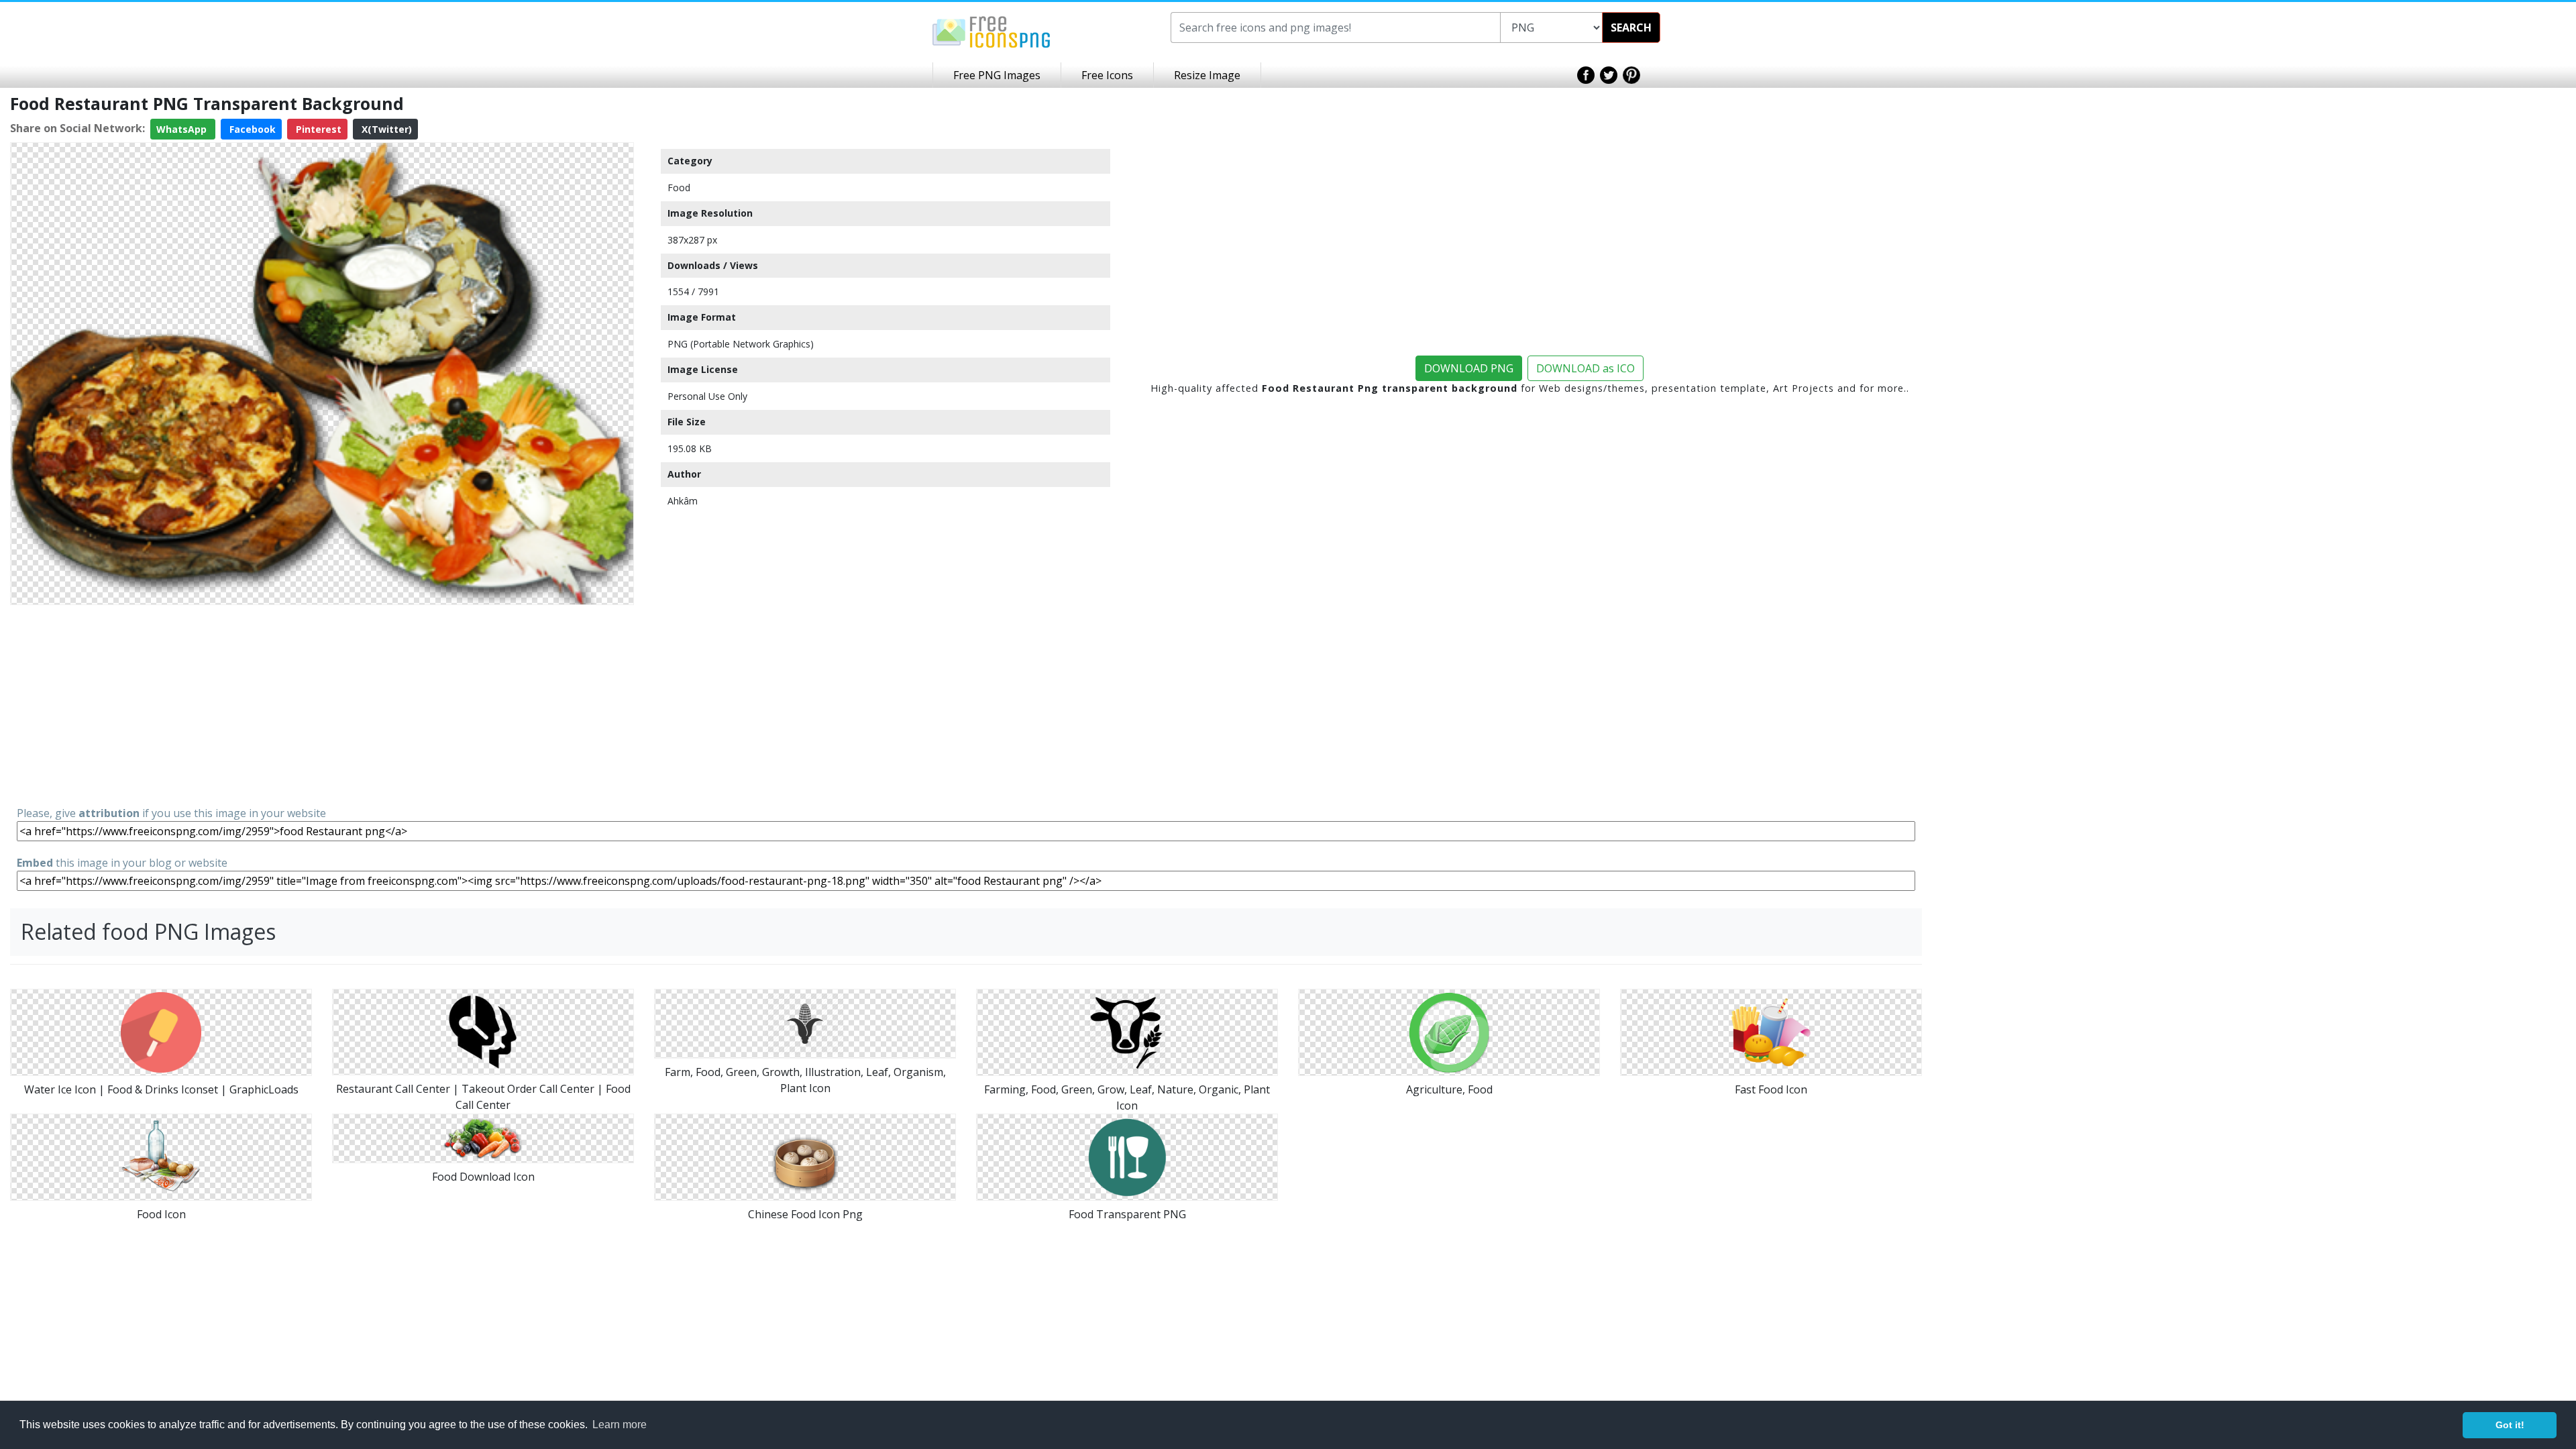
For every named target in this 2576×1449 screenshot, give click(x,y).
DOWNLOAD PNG (1469, 368)
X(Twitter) (385, 129)
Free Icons (1107, 75)
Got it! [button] (2510, 1425)
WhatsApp (183, 129)
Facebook (251, 129)
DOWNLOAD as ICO (1586, 368)
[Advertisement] (322, 704)
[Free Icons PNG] (991, 31)
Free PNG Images (997, 75)
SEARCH (1631, 28)
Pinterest (317, 129)
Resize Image (1207, 75)
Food (679, 187)
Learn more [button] (620, 1425)
